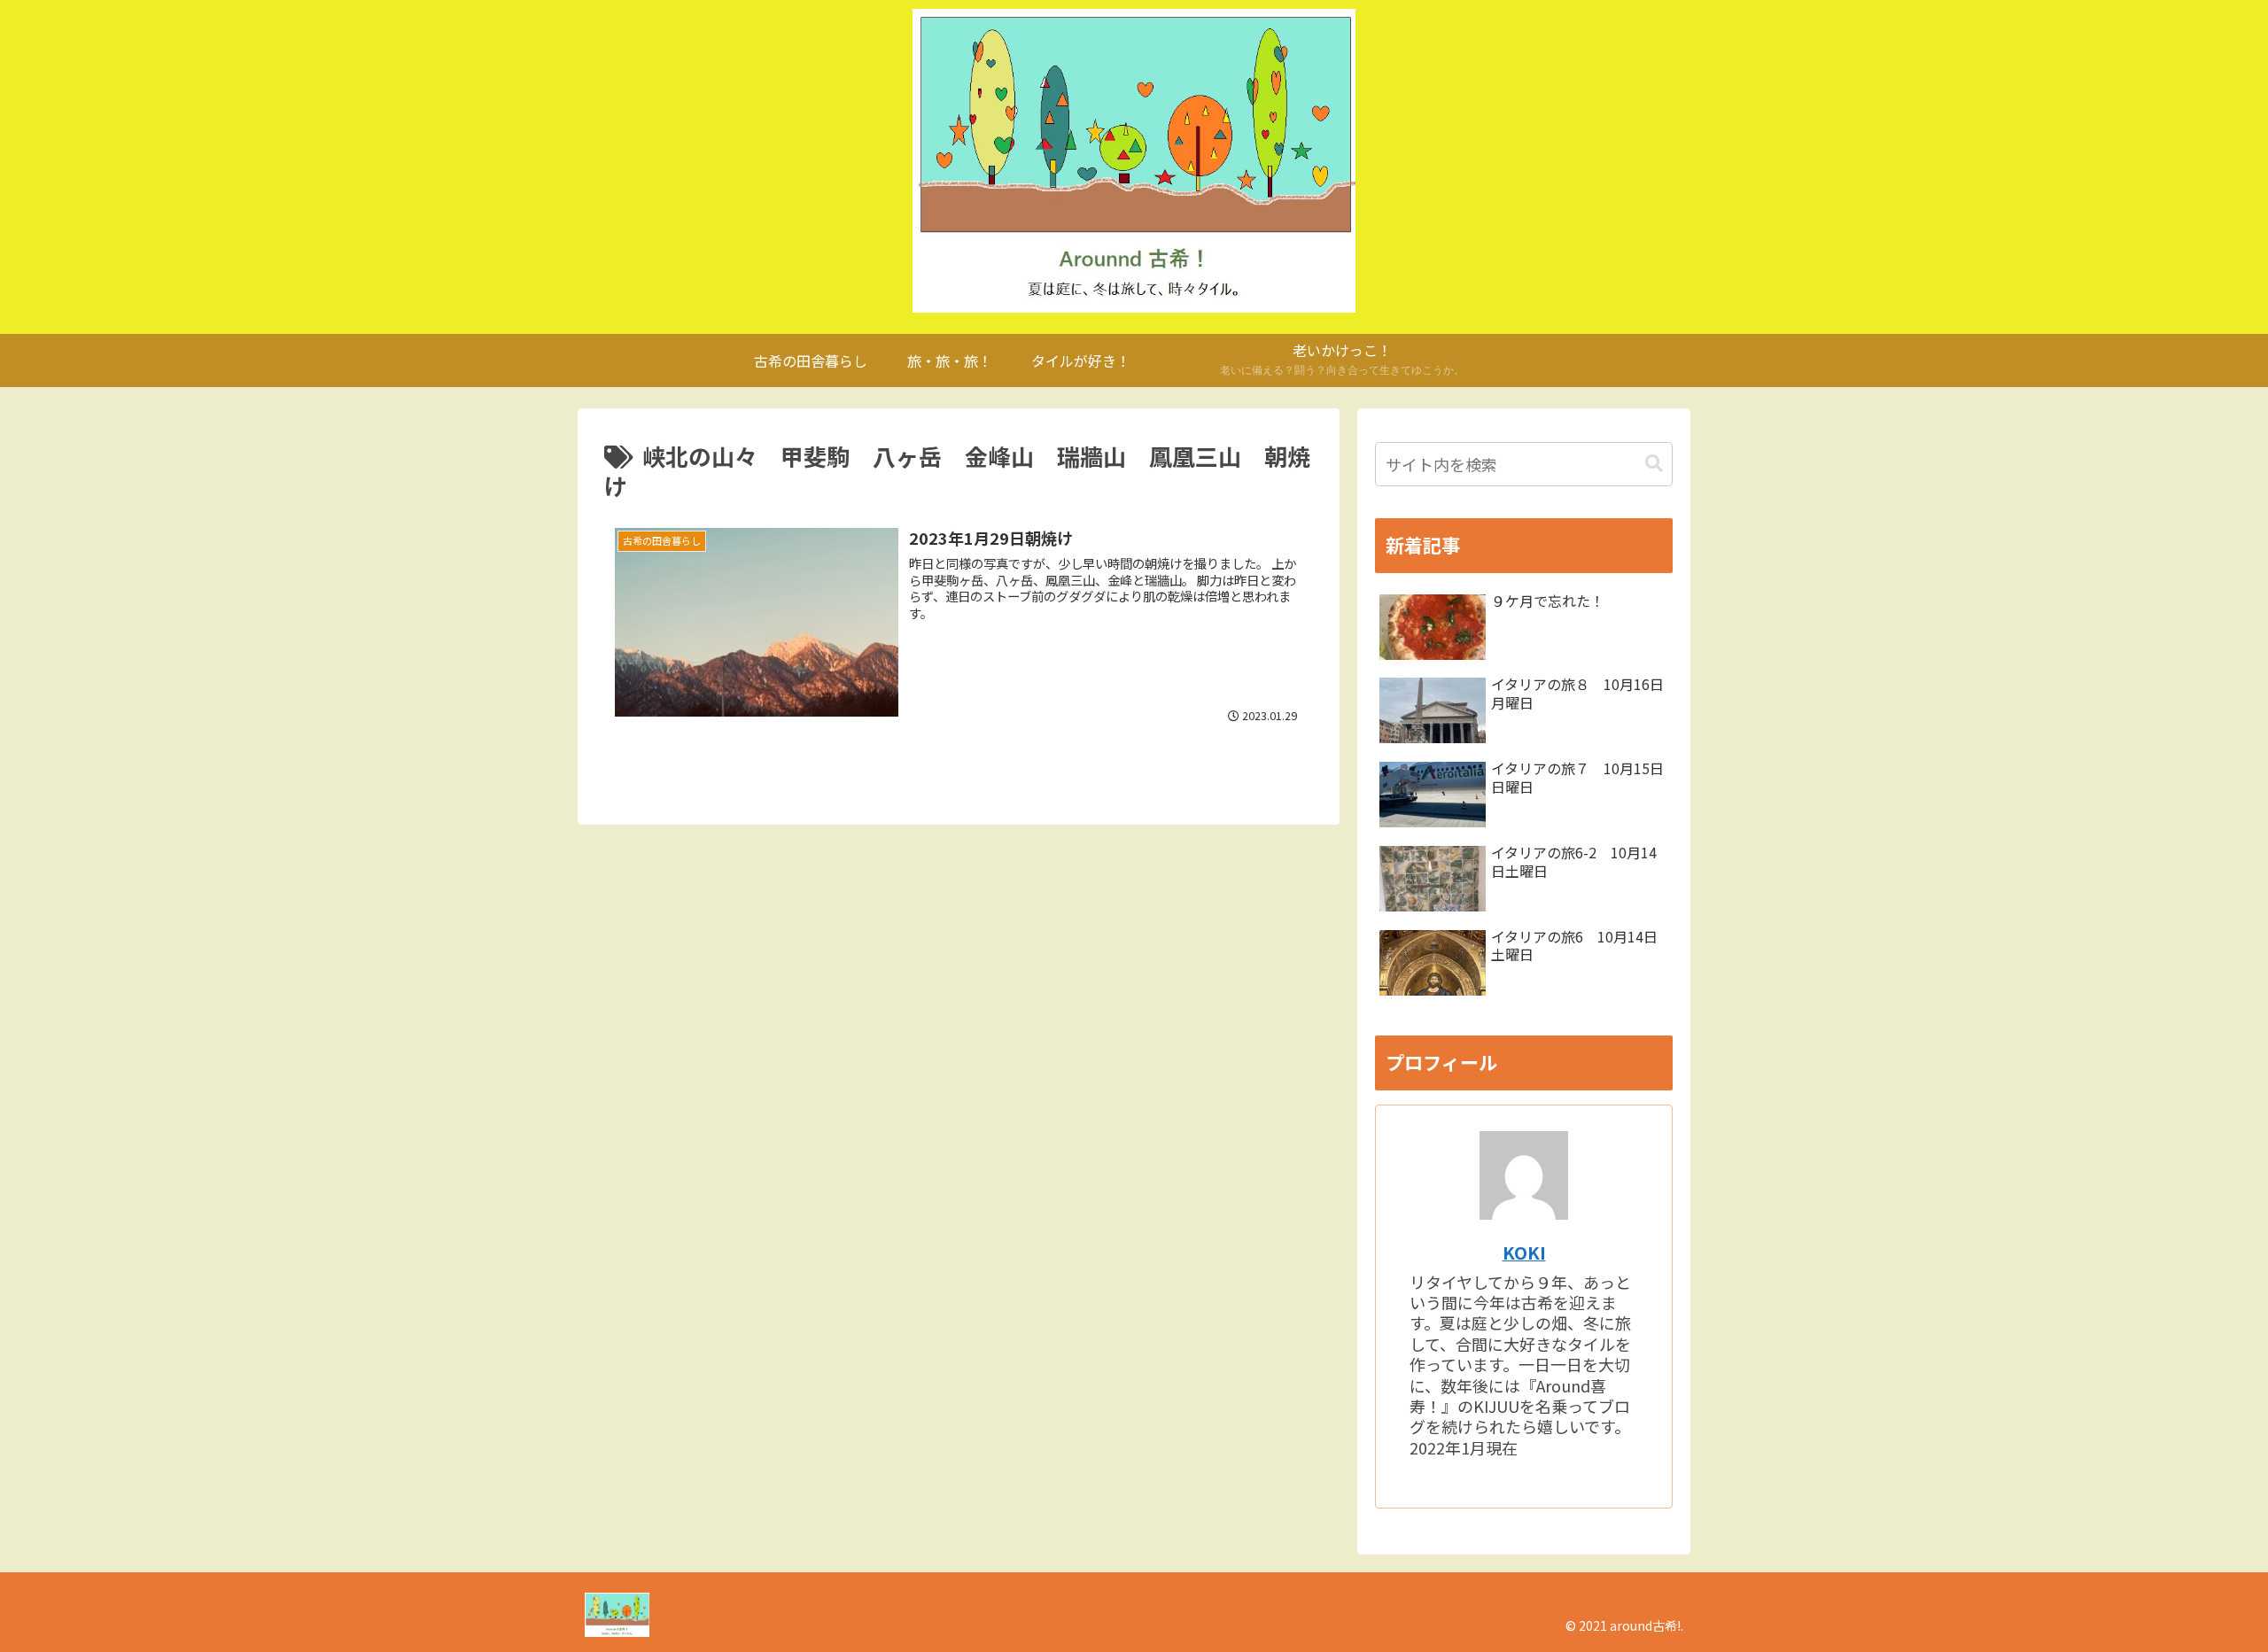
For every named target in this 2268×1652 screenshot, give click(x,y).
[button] (1654, 464)
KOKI (1524, 1252)
